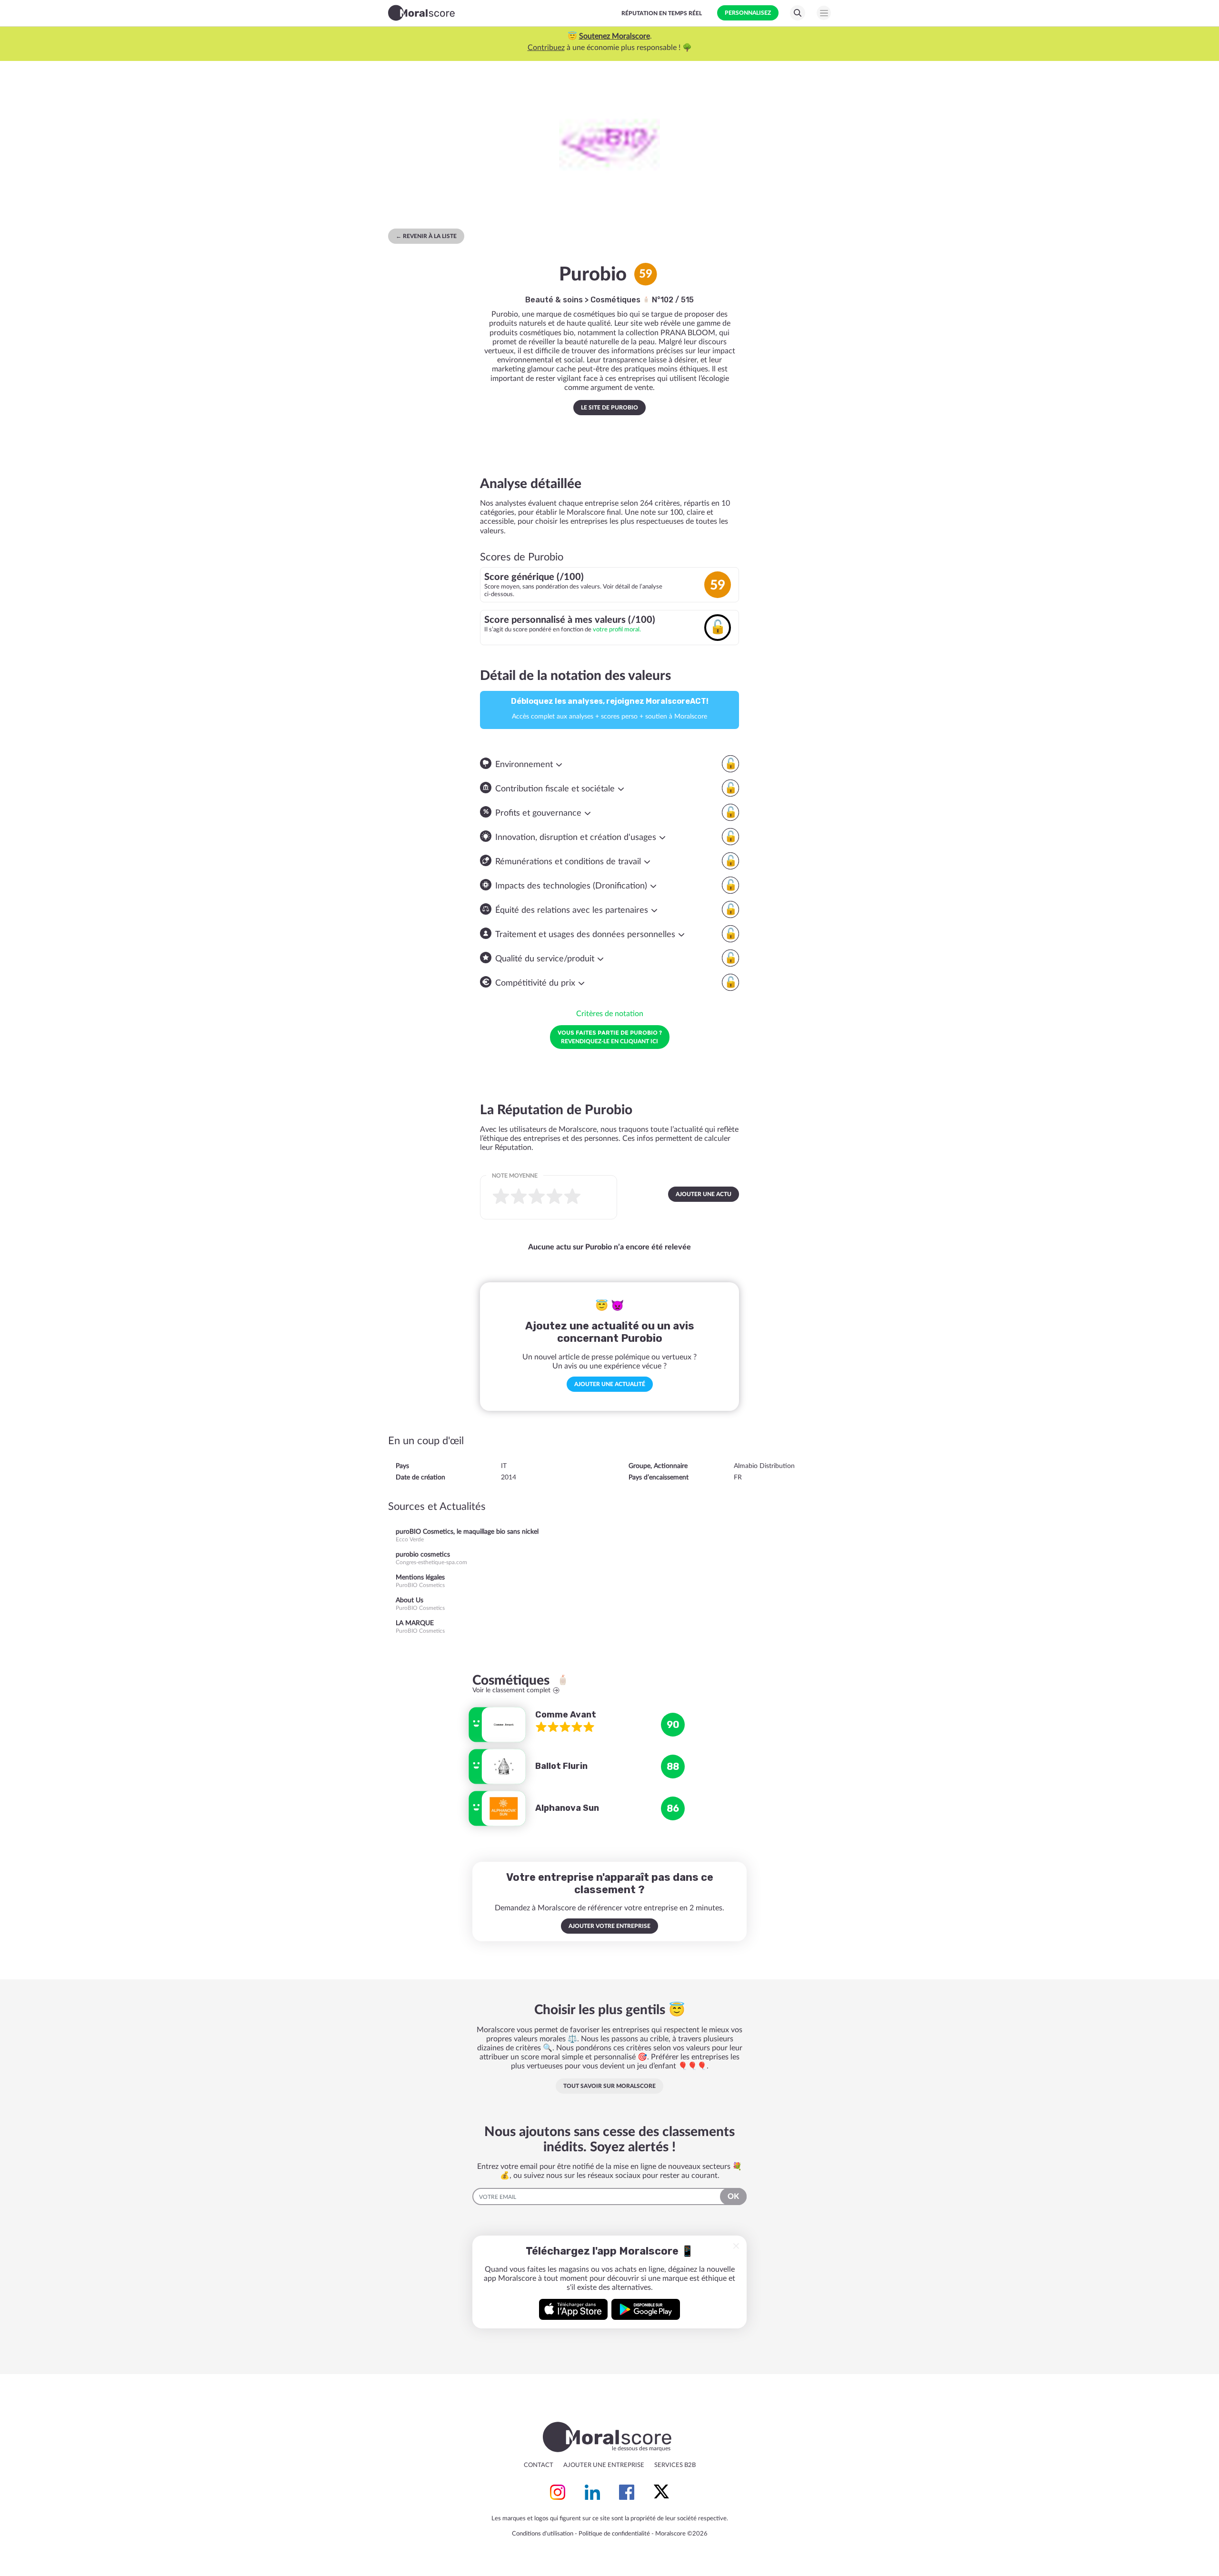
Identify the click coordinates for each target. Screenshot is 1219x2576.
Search (798, 13)
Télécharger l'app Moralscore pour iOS (573, 2309)
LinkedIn (592, 2492)
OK (733, 2197)
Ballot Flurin (561, 1766)
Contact (539, 2465)
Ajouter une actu (704, 1194)
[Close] (736, 2246)
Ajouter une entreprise (604, 2465)
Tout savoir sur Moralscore (609, 2086)
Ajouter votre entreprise (609, 1926)
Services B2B (675, 2465)
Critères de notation (610, 1014)
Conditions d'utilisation (543, 2534)
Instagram (558, 2492)
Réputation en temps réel (662, 13)
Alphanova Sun (567, 1808)
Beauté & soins (554, 300)
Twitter (661, 2492)
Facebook (627, 2492)
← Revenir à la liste (426, 236)
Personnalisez (748, 13)
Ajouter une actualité (610, 1384)
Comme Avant (566, 1715)
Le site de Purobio (609, 408)
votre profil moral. (617, 629)
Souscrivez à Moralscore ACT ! (604, 48)
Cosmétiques (616, 300)
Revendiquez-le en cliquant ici (610, 1037)
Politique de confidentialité (614, 2534)
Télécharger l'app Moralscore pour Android (646, 2309)
